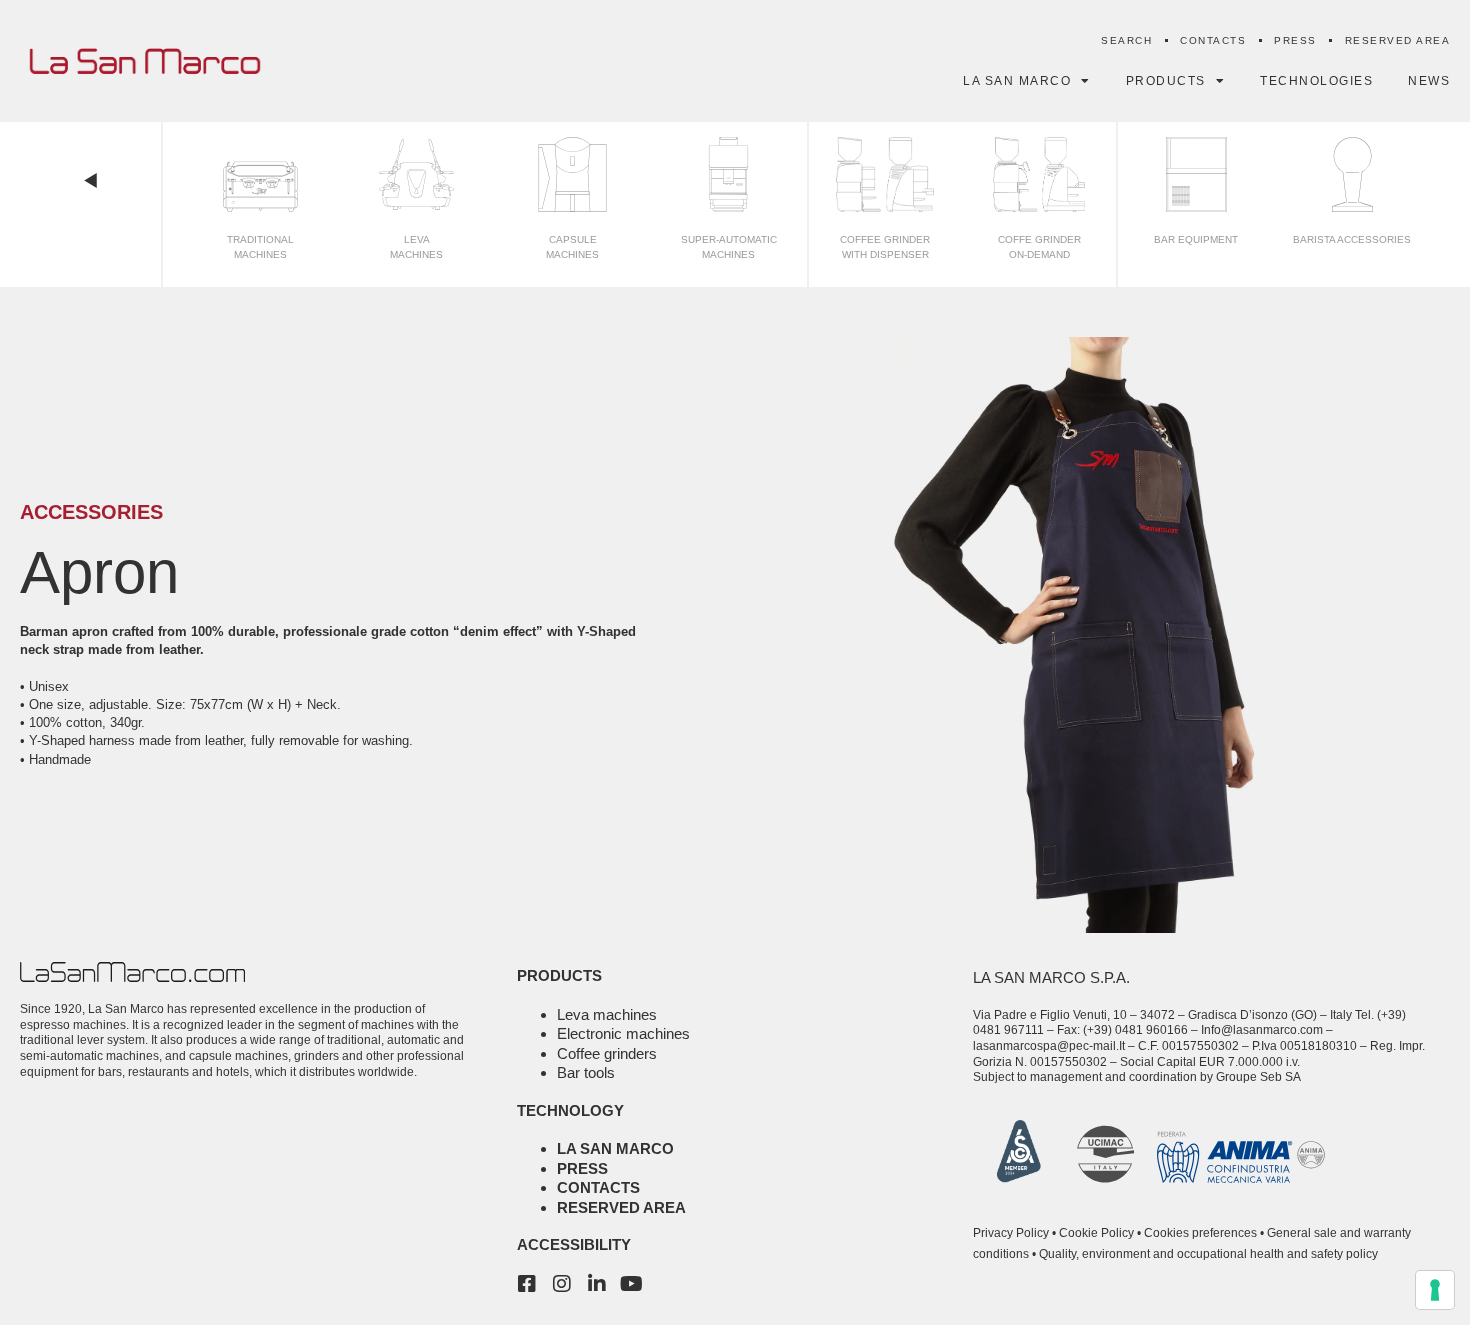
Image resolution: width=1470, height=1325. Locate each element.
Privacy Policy (1011, 1233)
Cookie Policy (1096, 1233)
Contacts (1213, 40)
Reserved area (621, 1207)
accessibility (574, 1244)
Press (1295, 40)
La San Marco (615, 1148)
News (1429, 81)
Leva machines (607, 1014)
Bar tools (586, 1072)
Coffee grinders (607, 1053)
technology (570, 1110)
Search (1126, 40)
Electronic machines (623, 1033)
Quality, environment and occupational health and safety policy (1208, 1254)
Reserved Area (1398, 40)
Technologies (1316, 81)
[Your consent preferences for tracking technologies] (1435, 1290)
